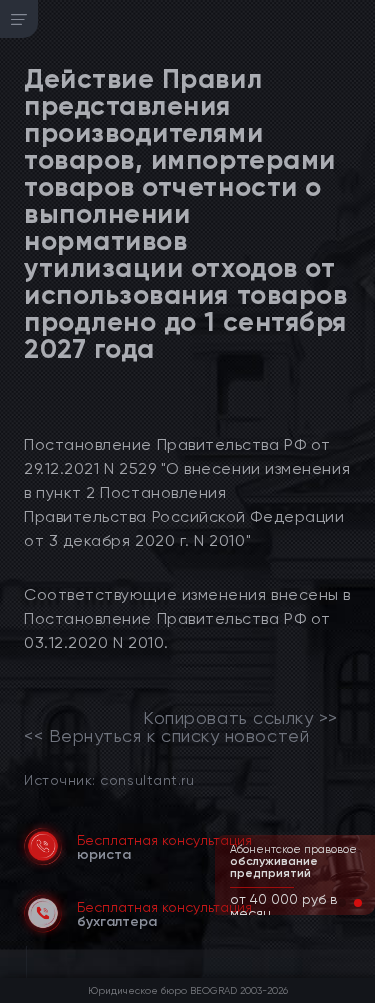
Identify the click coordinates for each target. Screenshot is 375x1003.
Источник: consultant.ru (109, 779)
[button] (342, 903)
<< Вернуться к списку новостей (166, 736)
